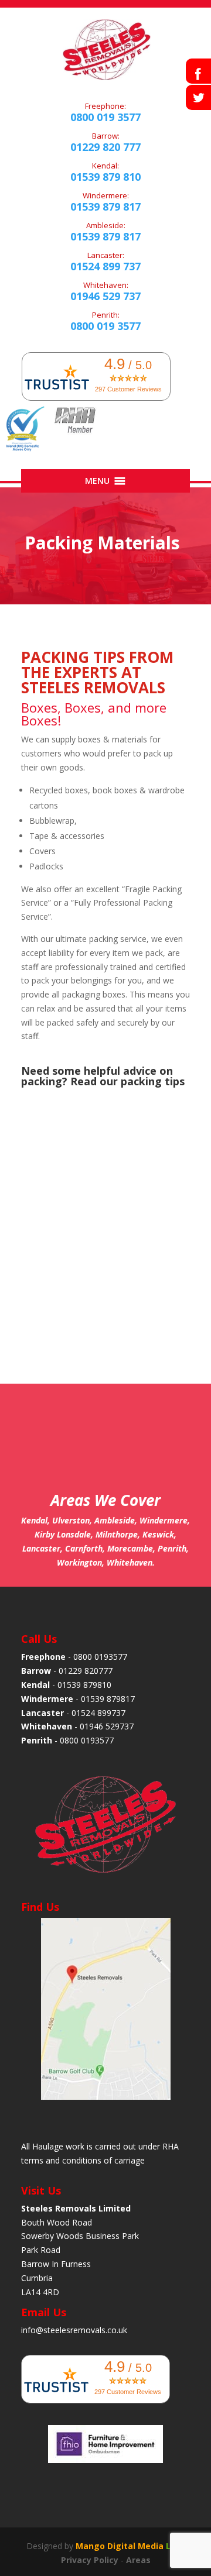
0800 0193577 (100, 1657)
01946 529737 (107, 1726)
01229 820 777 (105, 147)
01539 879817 (108, 1699)
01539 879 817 (105, 207)
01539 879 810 (105, 177)
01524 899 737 (105, 266)
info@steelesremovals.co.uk (74, 2330)
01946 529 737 (105, 296)
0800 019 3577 (105, 117)
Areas (138, 2560)
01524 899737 (98, 1713)
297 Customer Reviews (128, 389)
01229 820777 (86, 1671)
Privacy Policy (90, 2560)
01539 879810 (84, 1685)
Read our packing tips (127, 1081)
